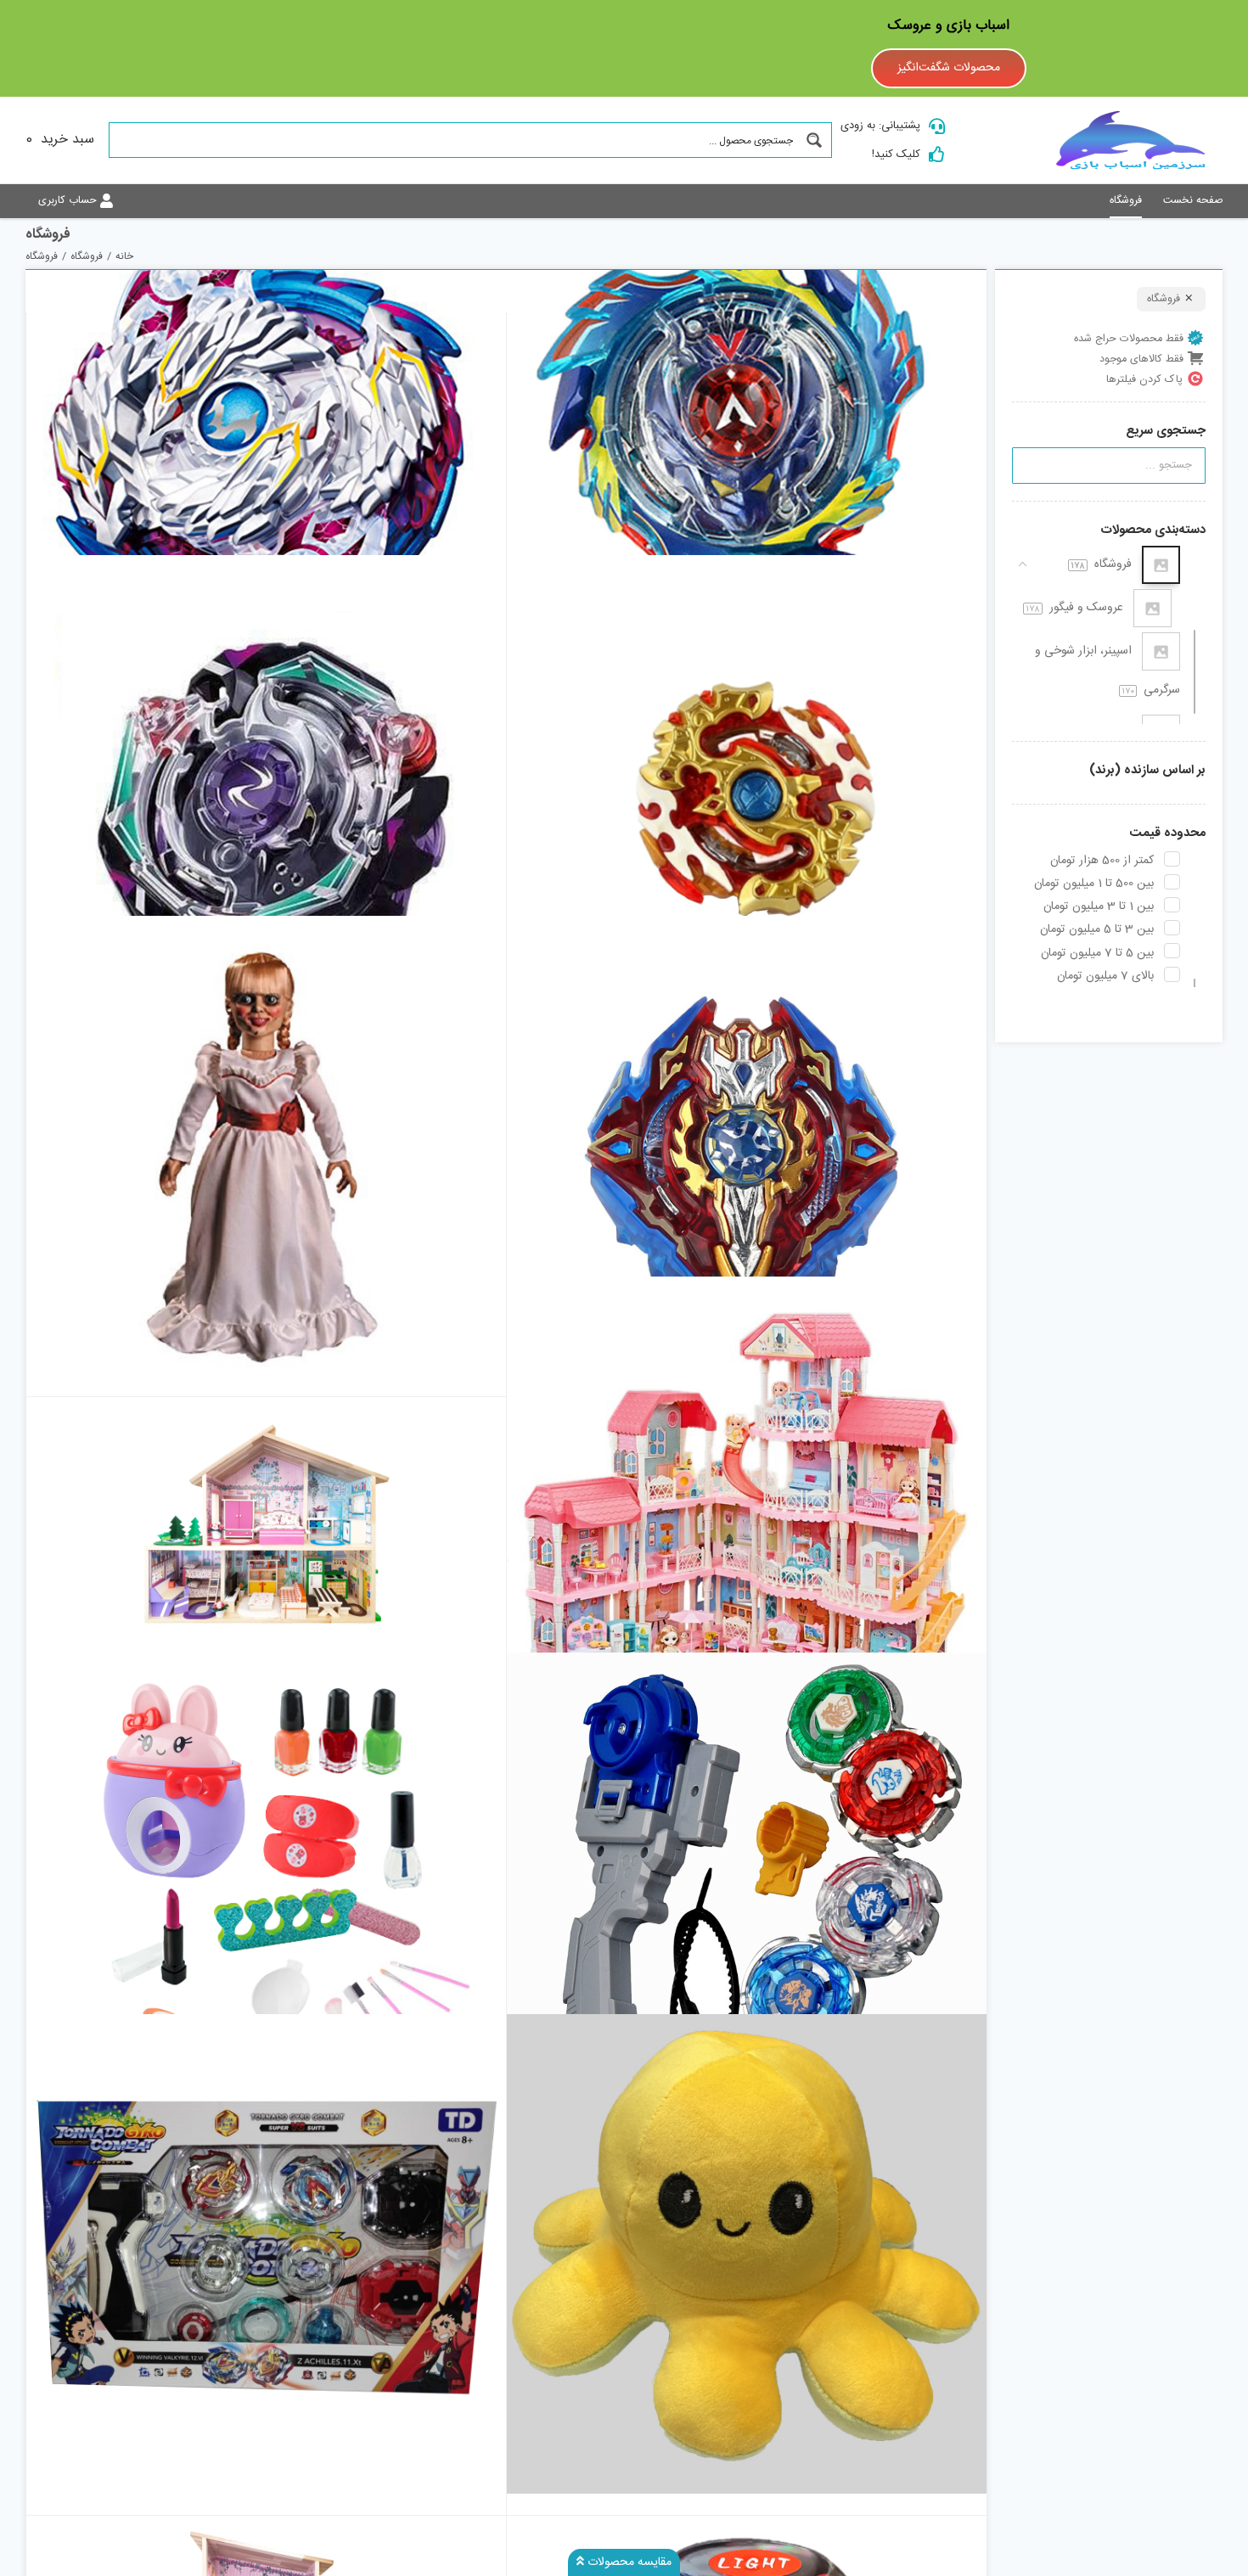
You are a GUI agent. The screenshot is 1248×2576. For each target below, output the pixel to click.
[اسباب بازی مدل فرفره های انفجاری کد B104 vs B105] (266, 2253)
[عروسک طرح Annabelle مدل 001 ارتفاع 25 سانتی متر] (266, 1156)
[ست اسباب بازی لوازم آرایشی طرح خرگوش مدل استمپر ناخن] (266, 1893)
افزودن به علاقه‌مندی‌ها (536, 528)
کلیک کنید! (896, 154)
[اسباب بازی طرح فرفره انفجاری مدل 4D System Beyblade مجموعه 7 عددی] (747, 1893)
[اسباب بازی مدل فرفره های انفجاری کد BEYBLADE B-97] (266, 434)
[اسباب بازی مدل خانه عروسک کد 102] (266, 1524)
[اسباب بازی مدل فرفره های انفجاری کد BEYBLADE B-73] (747, 434)
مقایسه (937, 534)
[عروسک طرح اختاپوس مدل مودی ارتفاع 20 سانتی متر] (747, 2253)
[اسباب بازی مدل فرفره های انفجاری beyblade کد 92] (747, 1156)
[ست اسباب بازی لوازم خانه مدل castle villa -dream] (747, 1517)
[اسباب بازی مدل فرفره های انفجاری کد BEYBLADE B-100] (747, 794)
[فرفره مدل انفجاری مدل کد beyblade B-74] (266, 794)
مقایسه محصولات (628, 2562)
